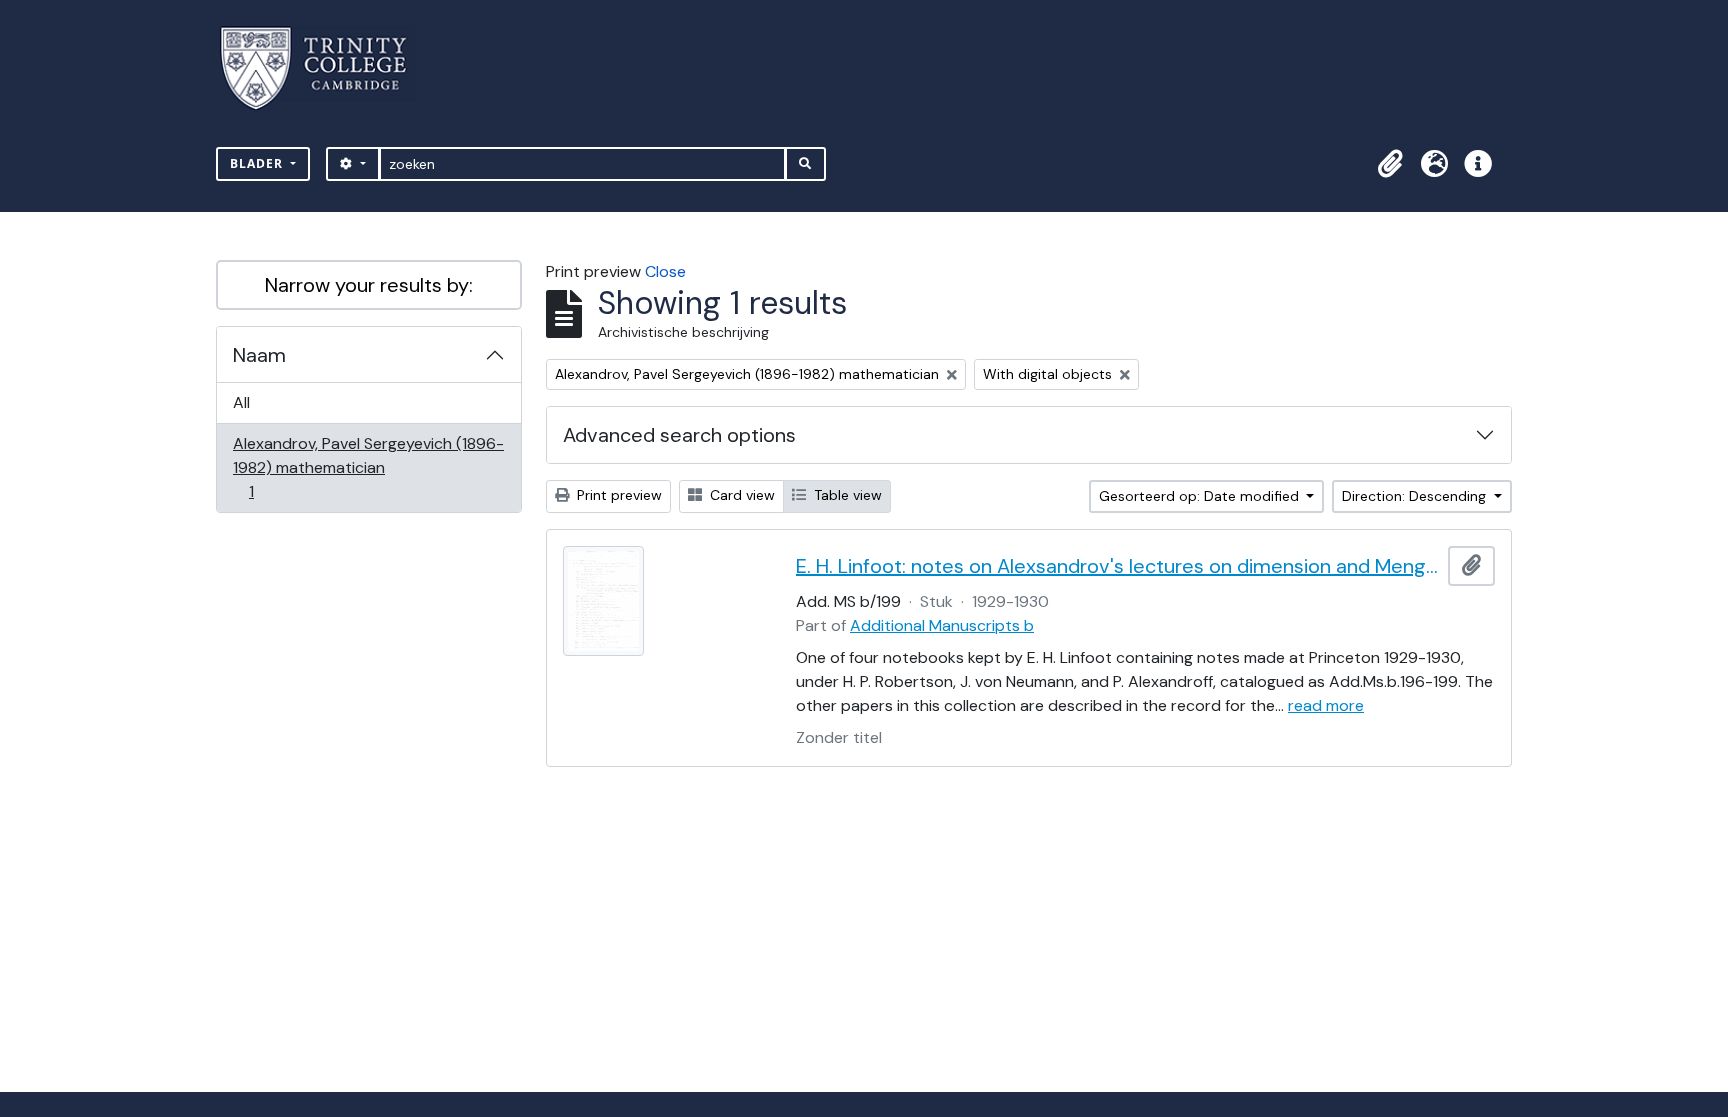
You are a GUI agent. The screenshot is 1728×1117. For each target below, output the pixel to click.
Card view (740, 495)
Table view (846, 495)
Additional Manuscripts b (942, 625)
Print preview (617, 495)
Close (665, 271)
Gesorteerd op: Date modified (1201, 496)
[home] (325, 68)
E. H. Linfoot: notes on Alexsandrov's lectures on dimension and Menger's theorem (1118, 566)
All (241, 402)
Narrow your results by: (369, 285)
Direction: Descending (1416, 496)
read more (1326, 705)
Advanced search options (679, 435)
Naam (259, 355)
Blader (258, 163)
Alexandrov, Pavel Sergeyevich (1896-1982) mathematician (368, 467)
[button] (1390, 164)
